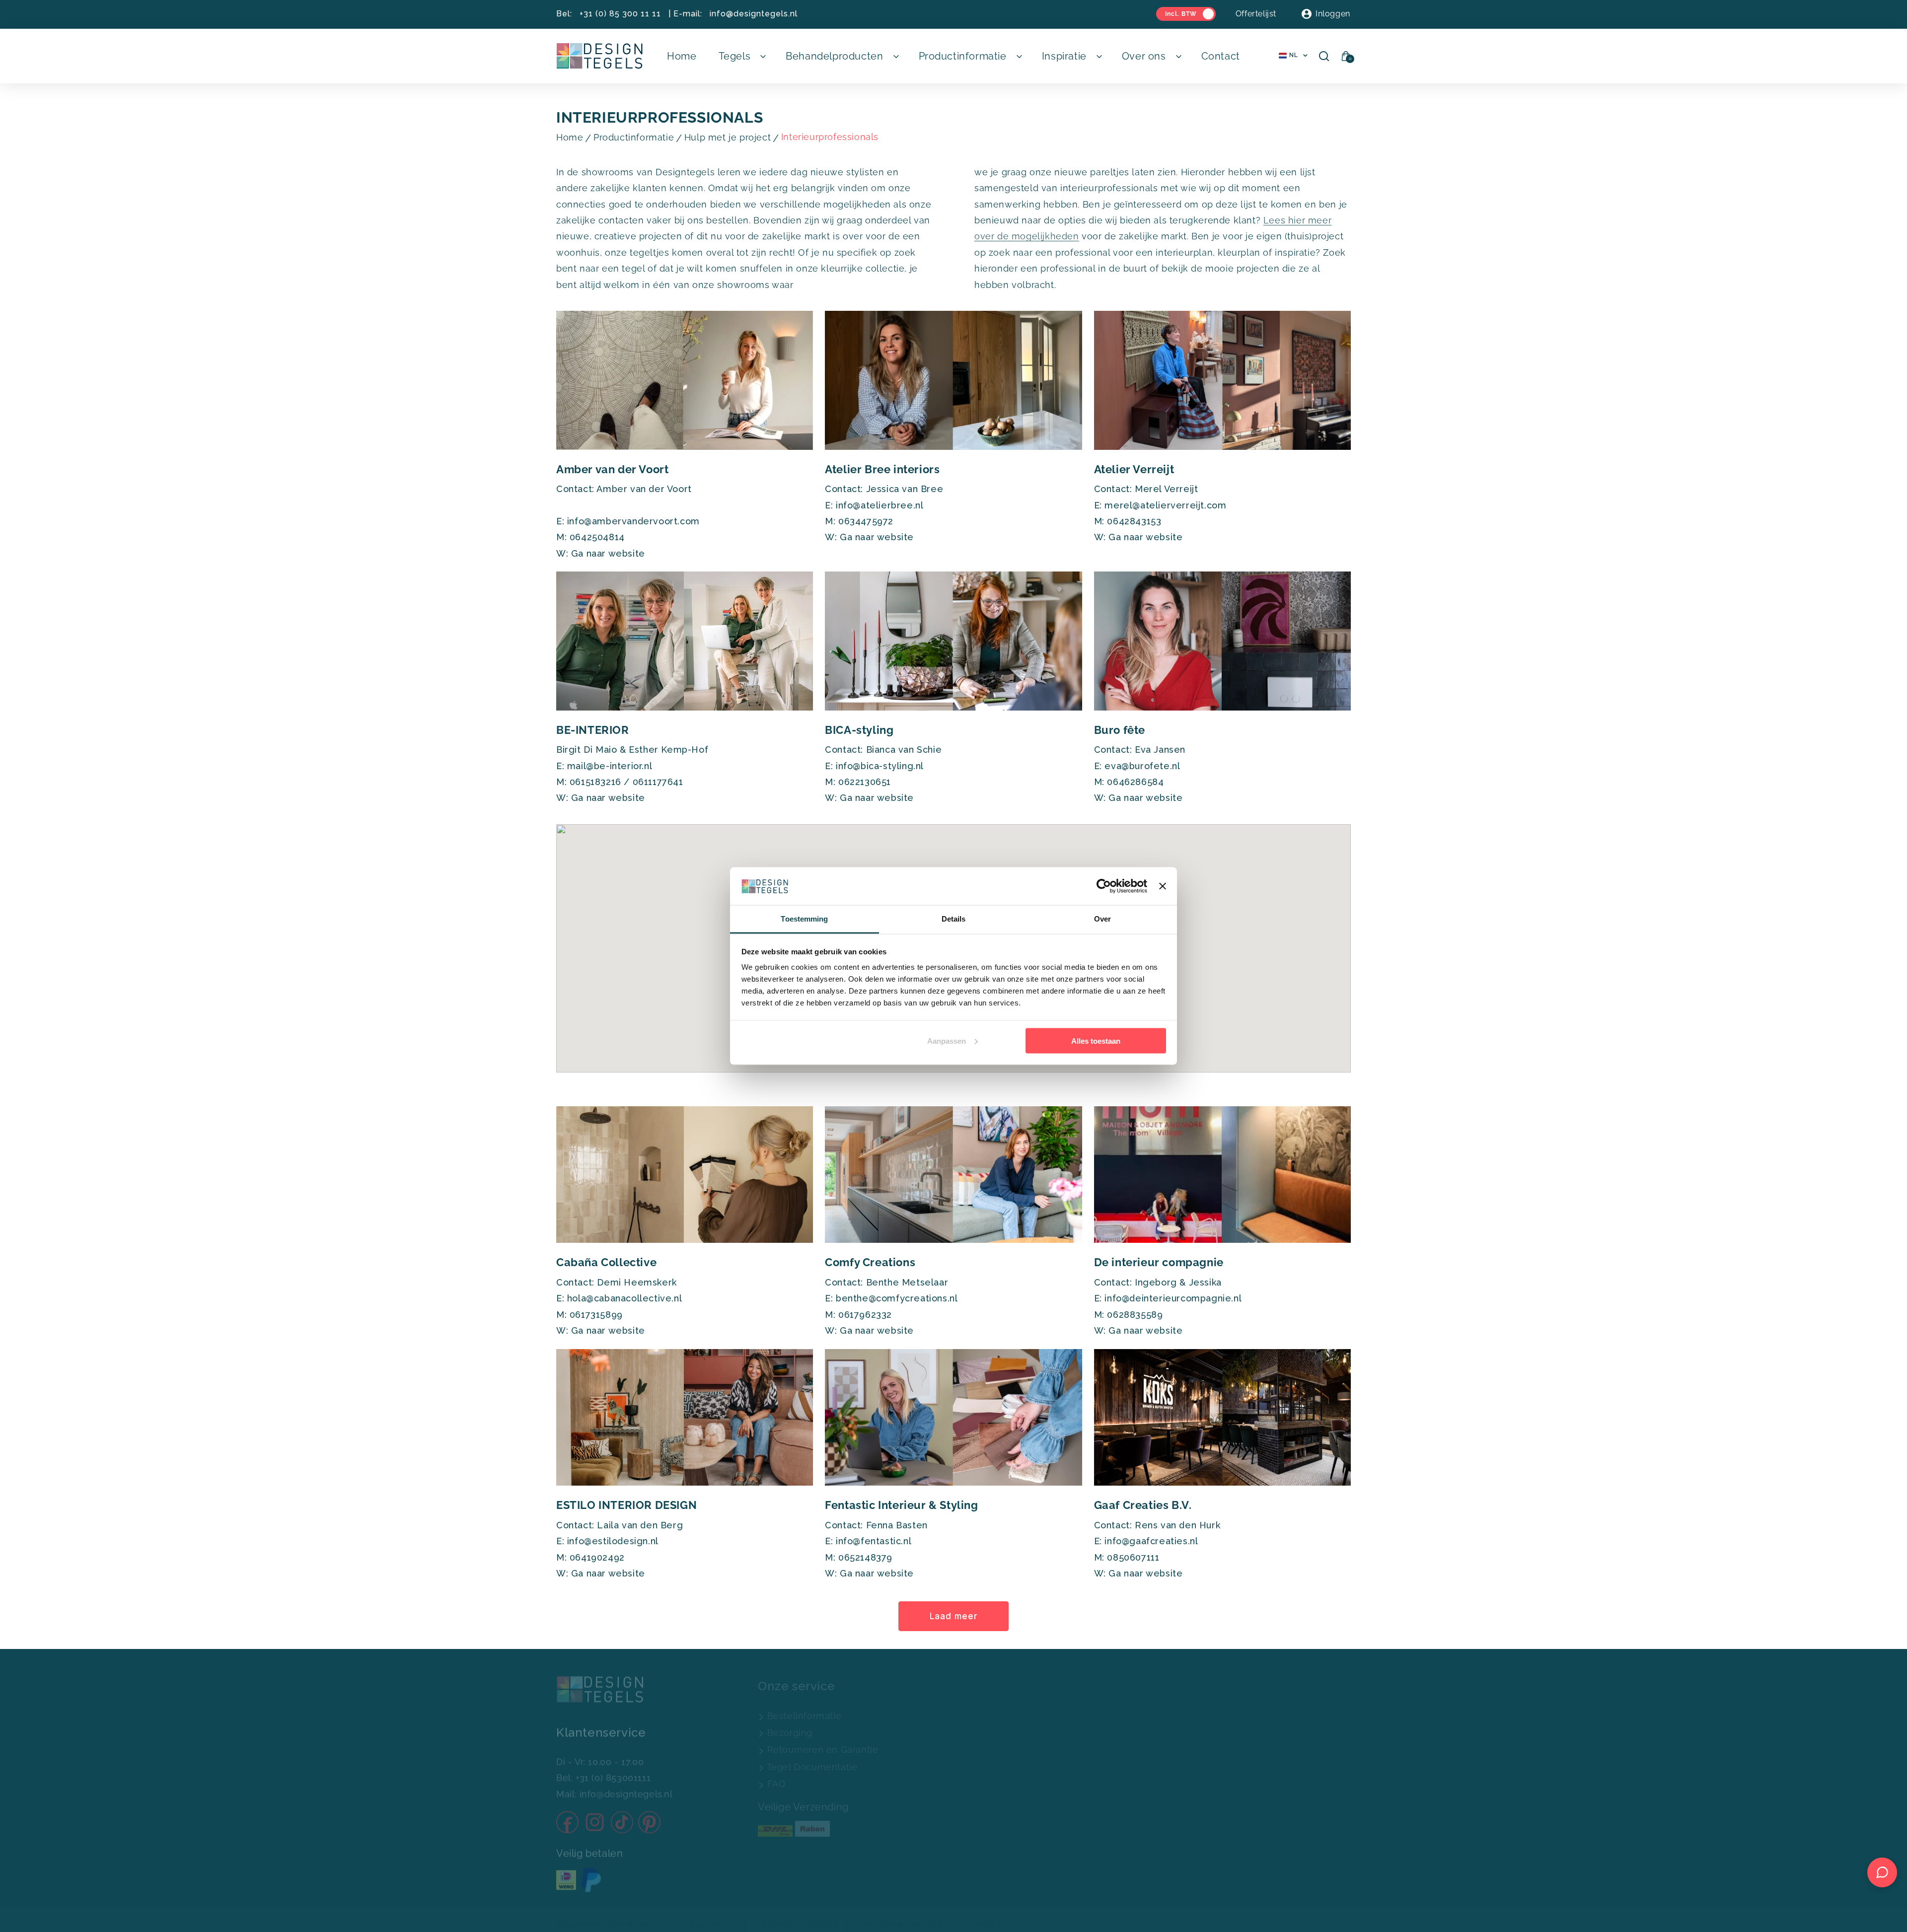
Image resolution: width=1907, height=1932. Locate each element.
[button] (741, 56)
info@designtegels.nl (754, 14)
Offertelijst (1256, 14)
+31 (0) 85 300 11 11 (620, 14)
